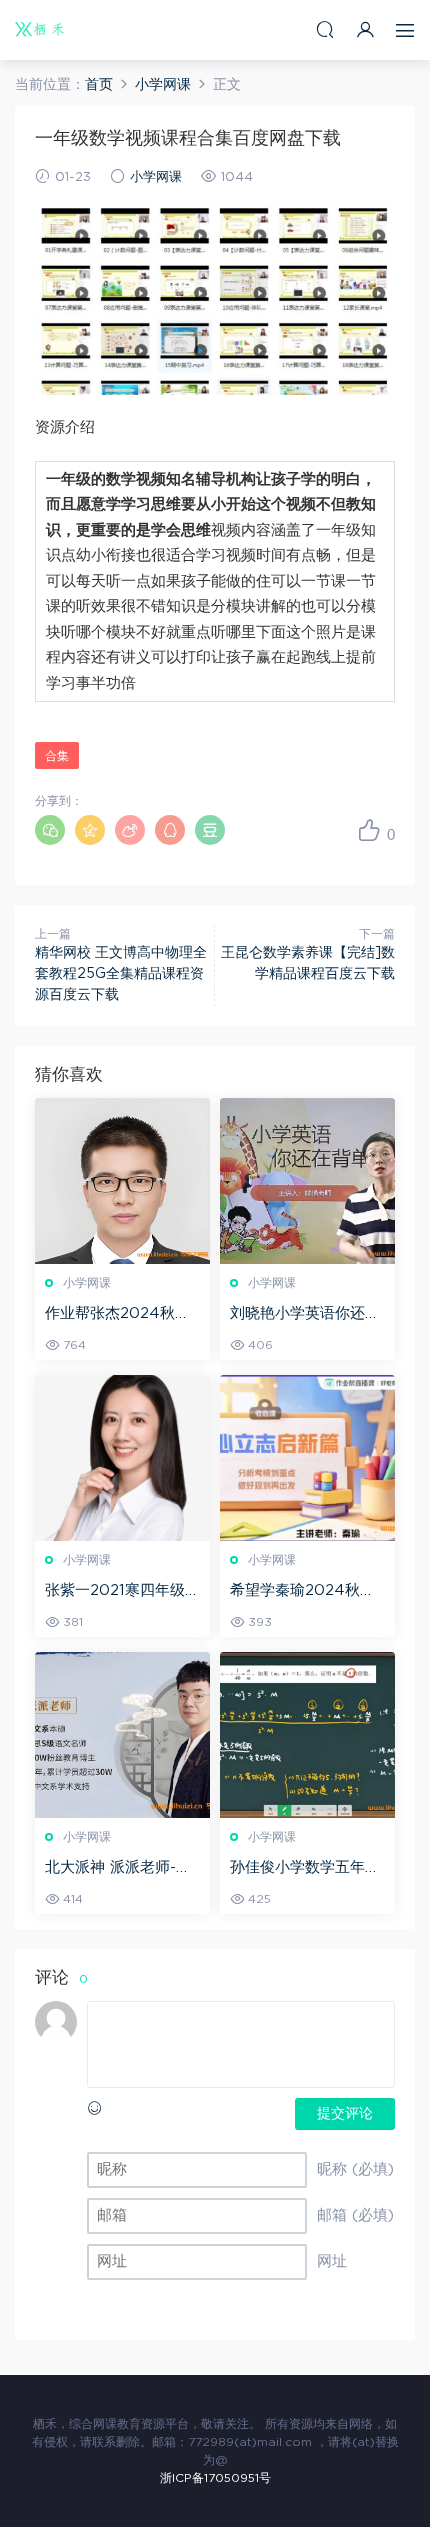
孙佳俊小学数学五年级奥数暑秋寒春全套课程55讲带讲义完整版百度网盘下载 (306, 1869)
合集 (57, 756)
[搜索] (325, 29)
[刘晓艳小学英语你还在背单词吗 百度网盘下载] (307, 1181)
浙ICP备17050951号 (215, 2478)
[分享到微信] (50, 830)
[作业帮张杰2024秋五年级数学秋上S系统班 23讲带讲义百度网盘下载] (122, 1181)
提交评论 (345, 2114)
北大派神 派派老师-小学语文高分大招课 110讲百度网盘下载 (119, 1869)
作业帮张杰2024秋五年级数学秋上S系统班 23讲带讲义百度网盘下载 (121, 1315)
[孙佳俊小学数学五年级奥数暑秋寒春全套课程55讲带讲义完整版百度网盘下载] (307, 1735)
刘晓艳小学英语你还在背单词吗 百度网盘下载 (307, 1315)
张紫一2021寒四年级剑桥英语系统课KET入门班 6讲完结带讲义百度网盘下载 (122, 1592)
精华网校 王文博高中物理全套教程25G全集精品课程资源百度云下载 (121, 974)
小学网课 (156, 177)
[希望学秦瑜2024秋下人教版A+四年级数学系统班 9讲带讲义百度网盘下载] (307, 1458)
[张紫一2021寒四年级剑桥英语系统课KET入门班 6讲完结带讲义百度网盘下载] (122, 1458)
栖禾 (40, 30)
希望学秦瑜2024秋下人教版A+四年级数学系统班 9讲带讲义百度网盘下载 (305, 1592)
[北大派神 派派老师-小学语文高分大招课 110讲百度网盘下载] (122, 1735)
